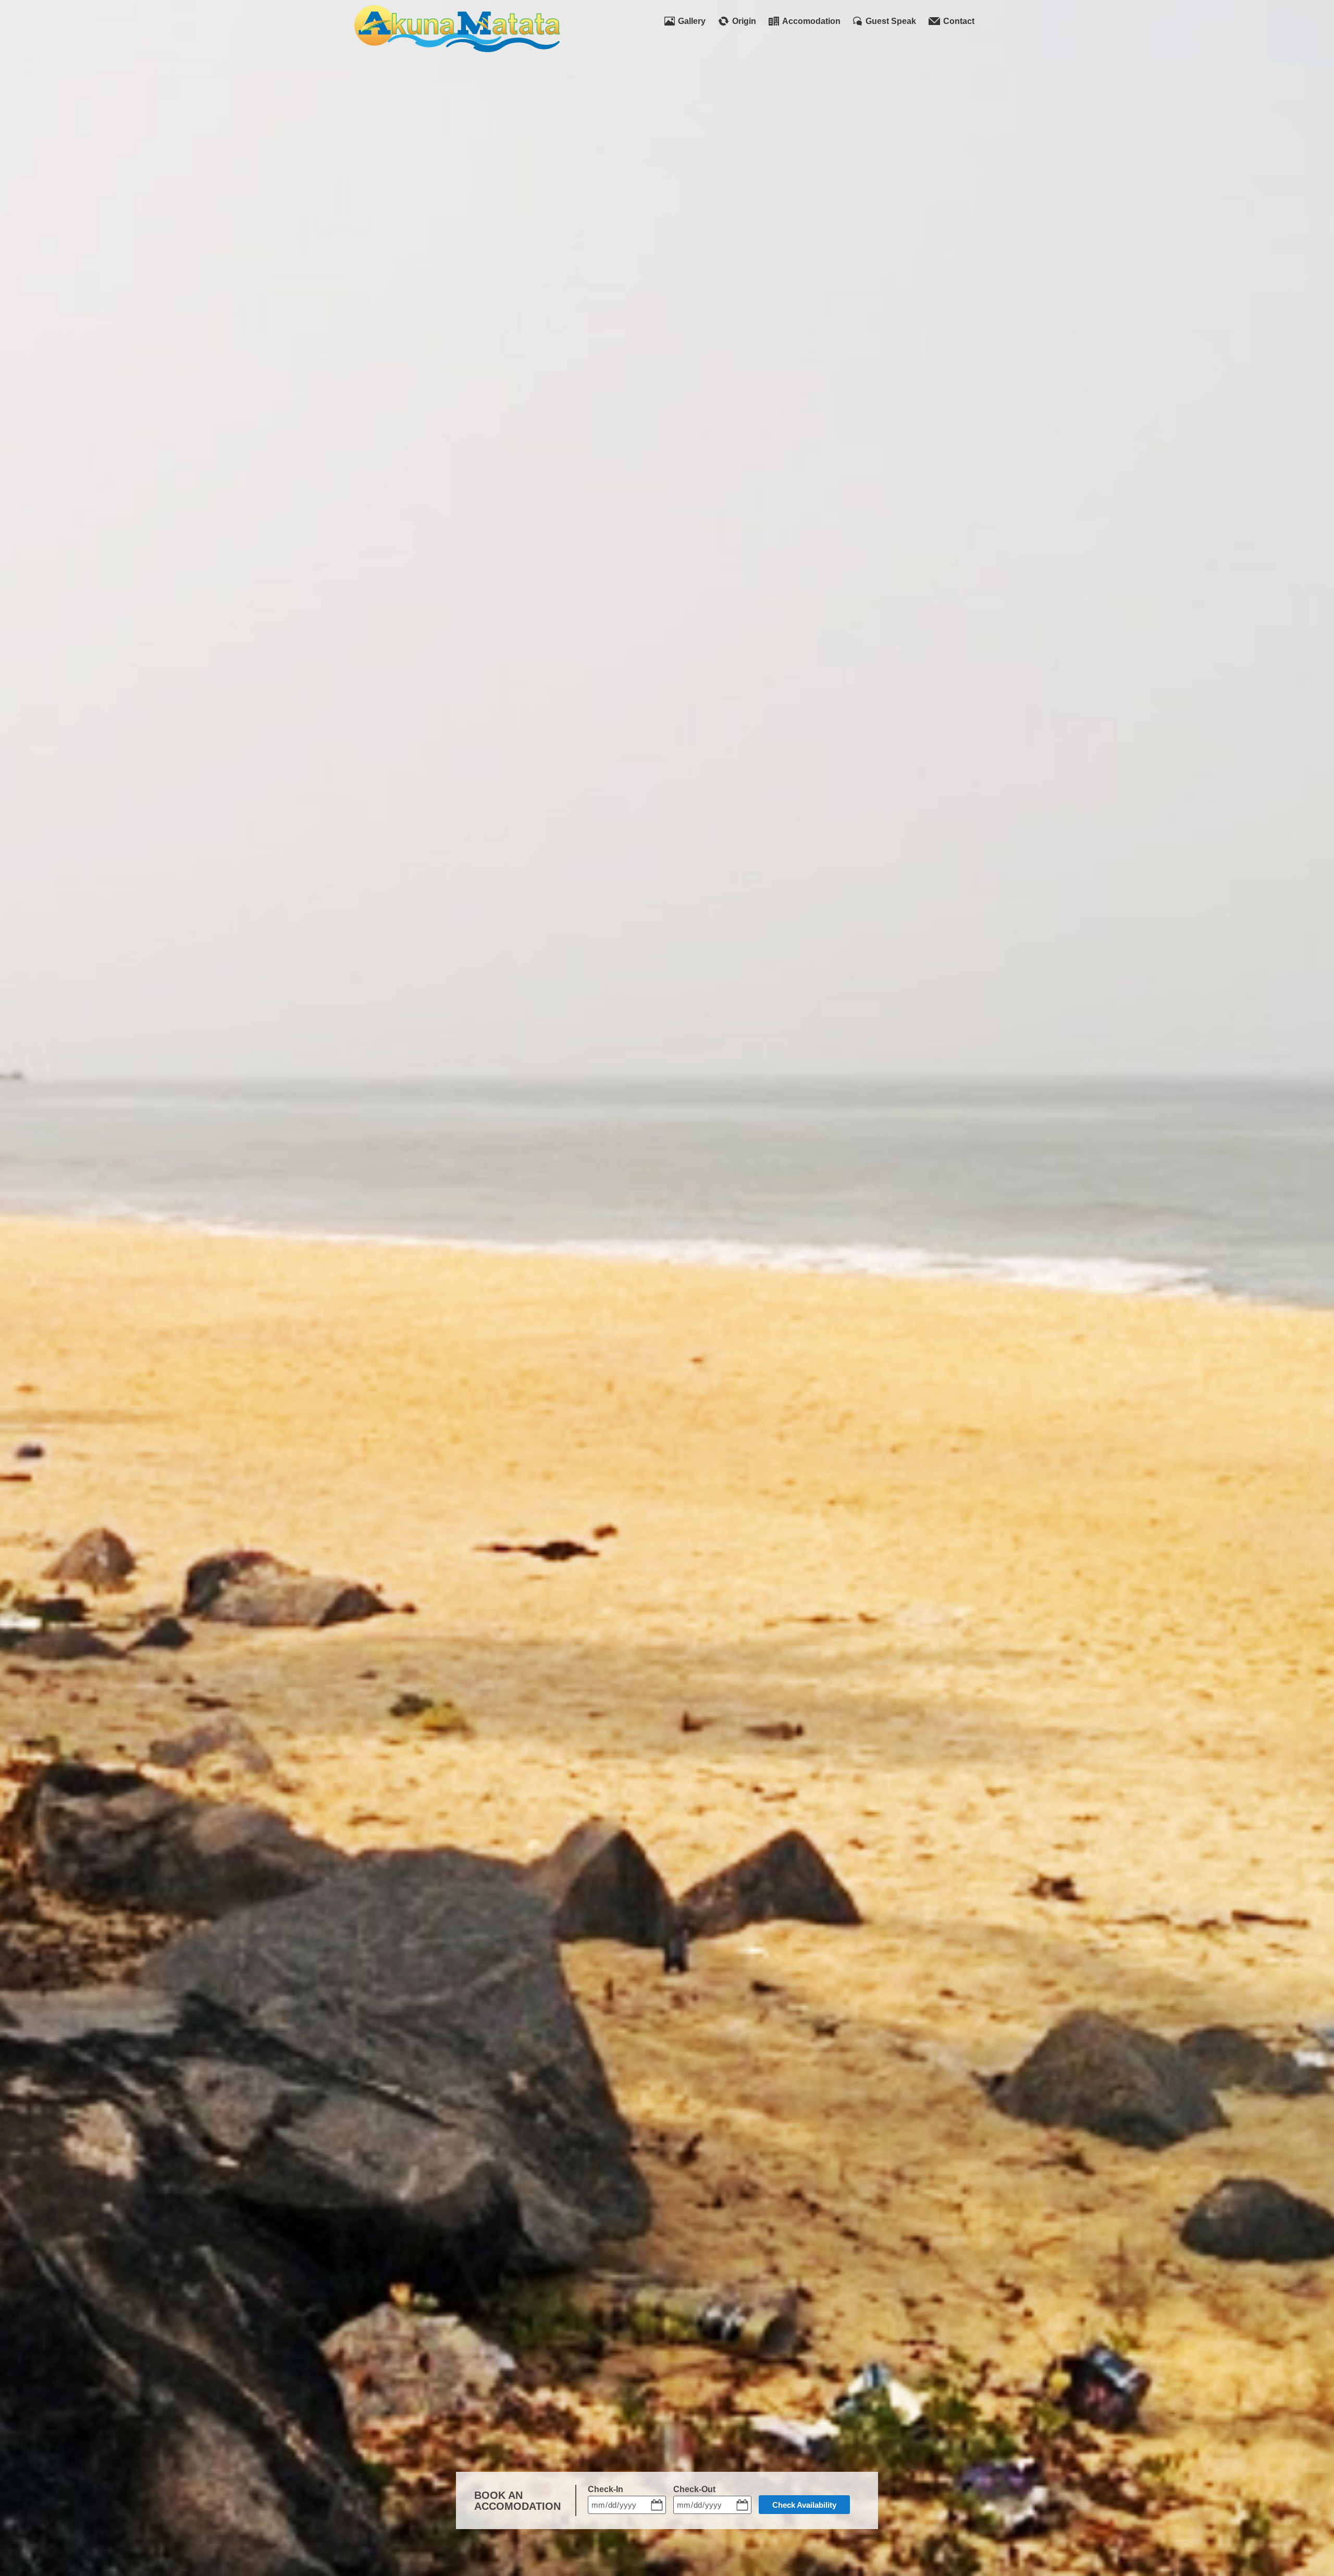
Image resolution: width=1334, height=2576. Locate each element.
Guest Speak (891, 21)
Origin (744, 21)
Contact (959, 21)
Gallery (692, 21)
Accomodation (811, 21)
